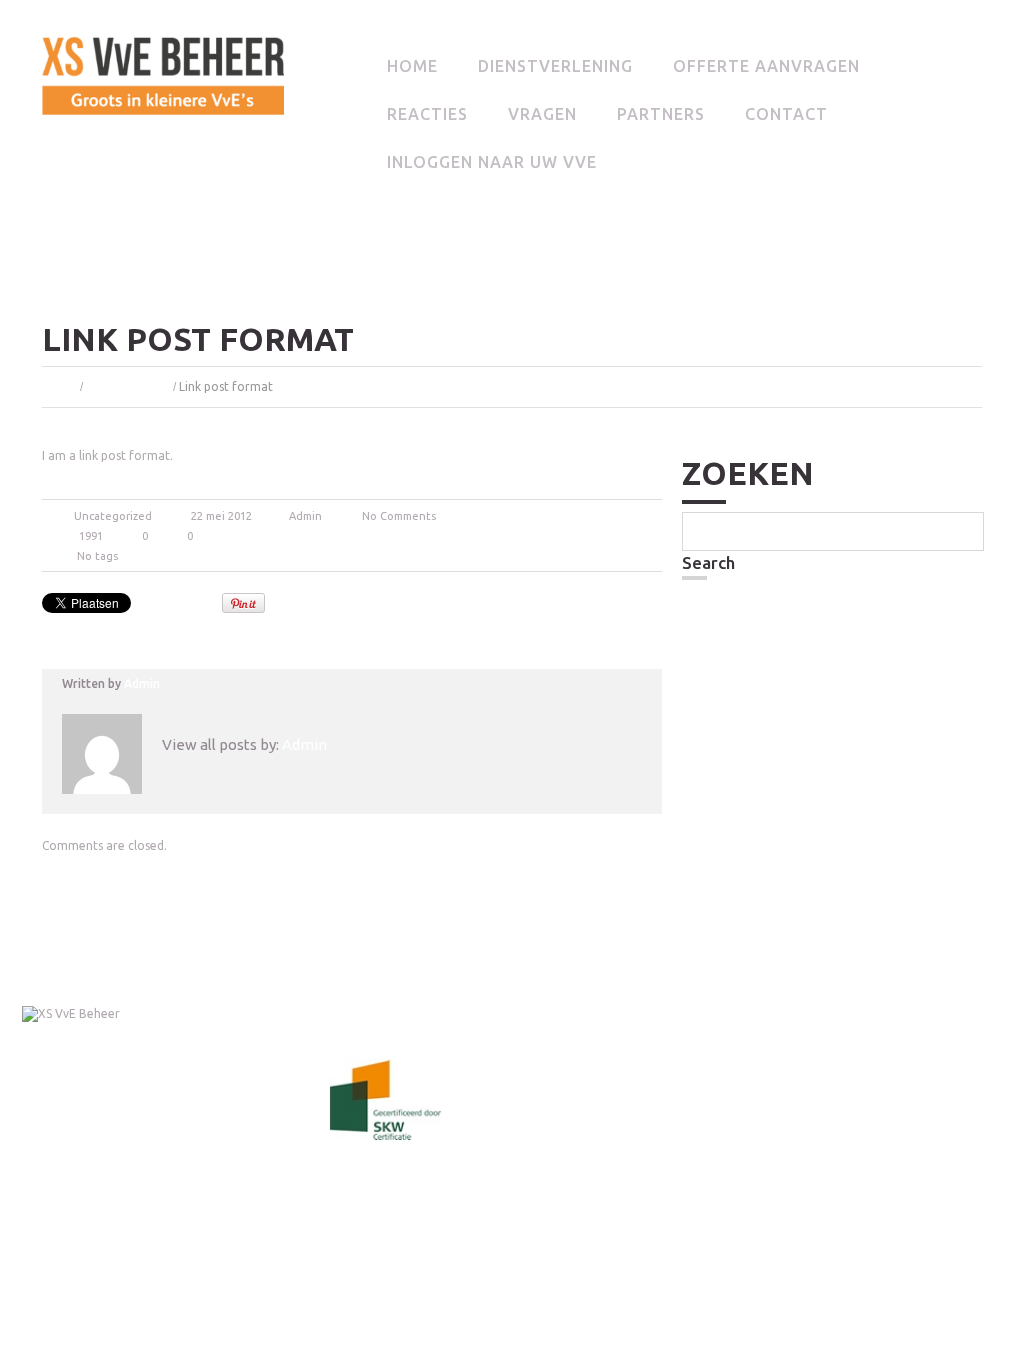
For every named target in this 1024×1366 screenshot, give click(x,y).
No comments (399, 516)
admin (305, 516)
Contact (786, 114)
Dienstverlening (555, 66)
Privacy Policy (174, 1027)
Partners (661, 114)
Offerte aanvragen (766, 66)
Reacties (427, 114)
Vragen (542, 114)
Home (412, 66)
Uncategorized (128, 386)
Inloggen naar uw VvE (492, 162)
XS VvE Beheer (57, 1027)
